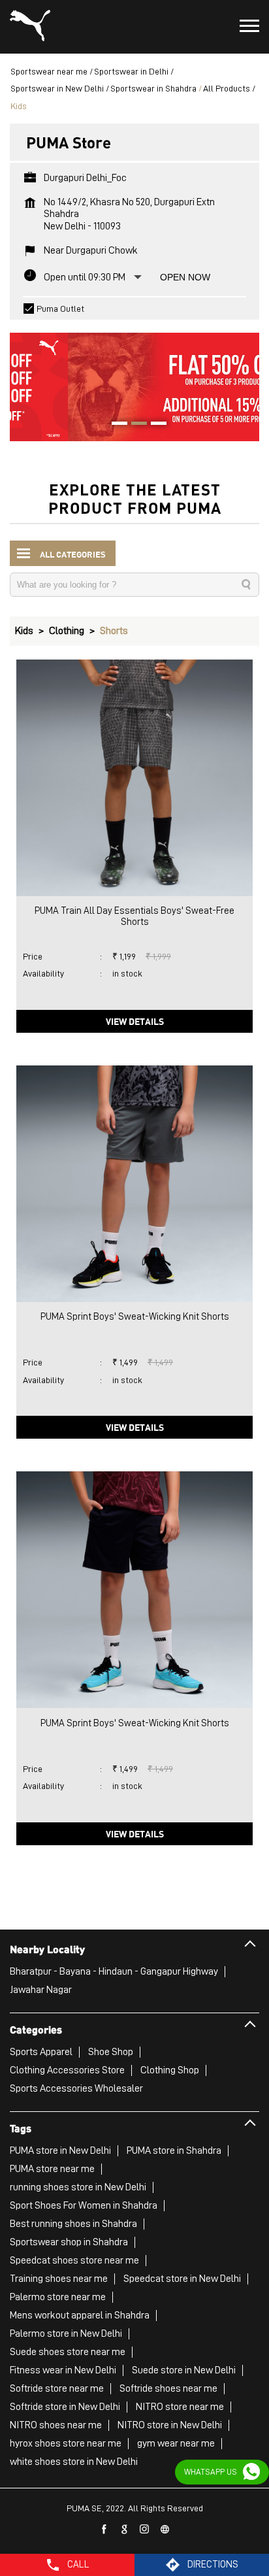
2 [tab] (134, 425)
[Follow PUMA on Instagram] (145, 2530)
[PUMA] (30, 27)
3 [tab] (154, 425)
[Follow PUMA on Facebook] (104, 2530)
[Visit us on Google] (125, 2530)
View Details (135, 1021)
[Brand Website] (165, 2530)
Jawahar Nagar (41, 1990)
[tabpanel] (134, 380)
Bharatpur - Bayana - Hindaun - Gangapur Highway (114, 1971)
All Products (227, 88)
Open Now (185, 277)
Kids (24, 631)
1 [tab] (115, 425)
